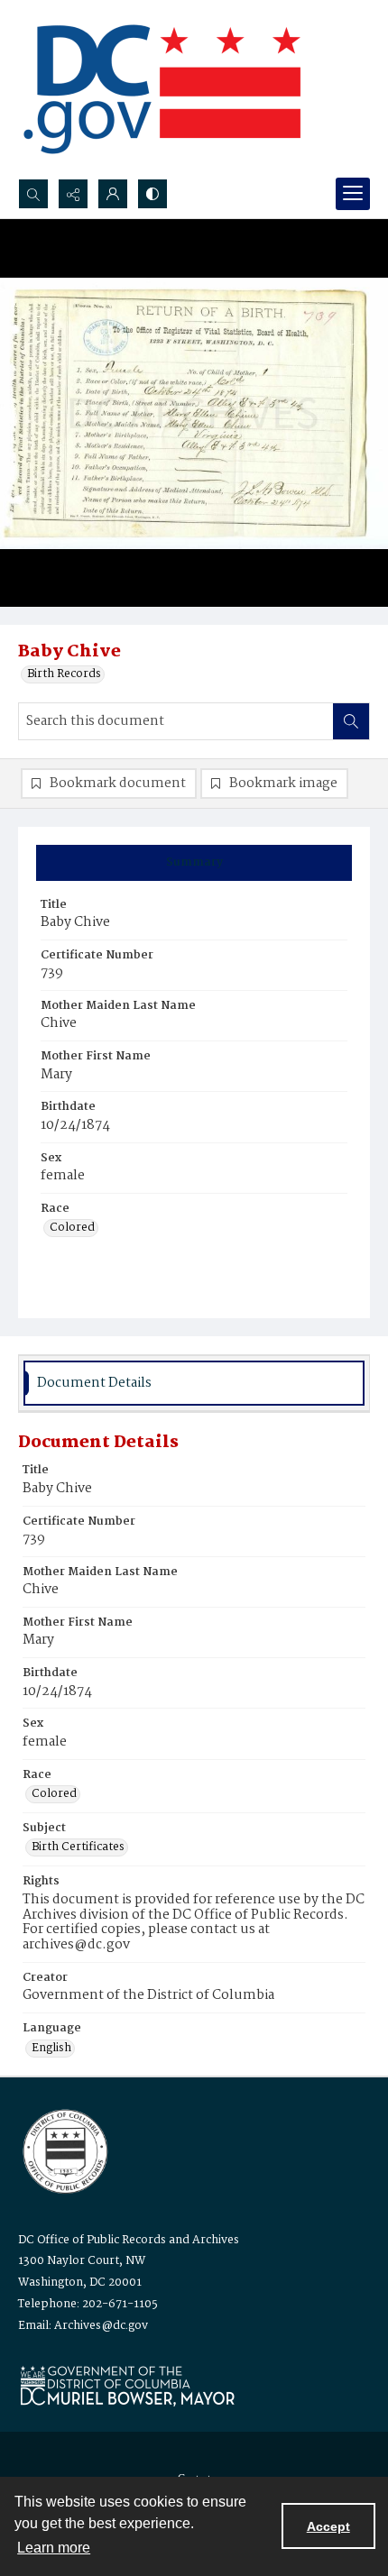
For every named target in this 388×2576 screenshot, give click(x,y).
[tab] (194, 863)
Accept (328, 2526)
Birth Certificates (78, 1847)
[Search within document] (351, 721)
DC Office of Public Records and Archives (129, 2240)
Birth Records (64, 674)
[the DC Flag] (162, 89)
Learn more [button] (54, 2548)
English (51, 2049)
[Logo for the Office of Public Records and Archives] (64, 2150)
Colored (72, 1228)
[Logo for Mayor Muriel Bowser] (127, 2385)
